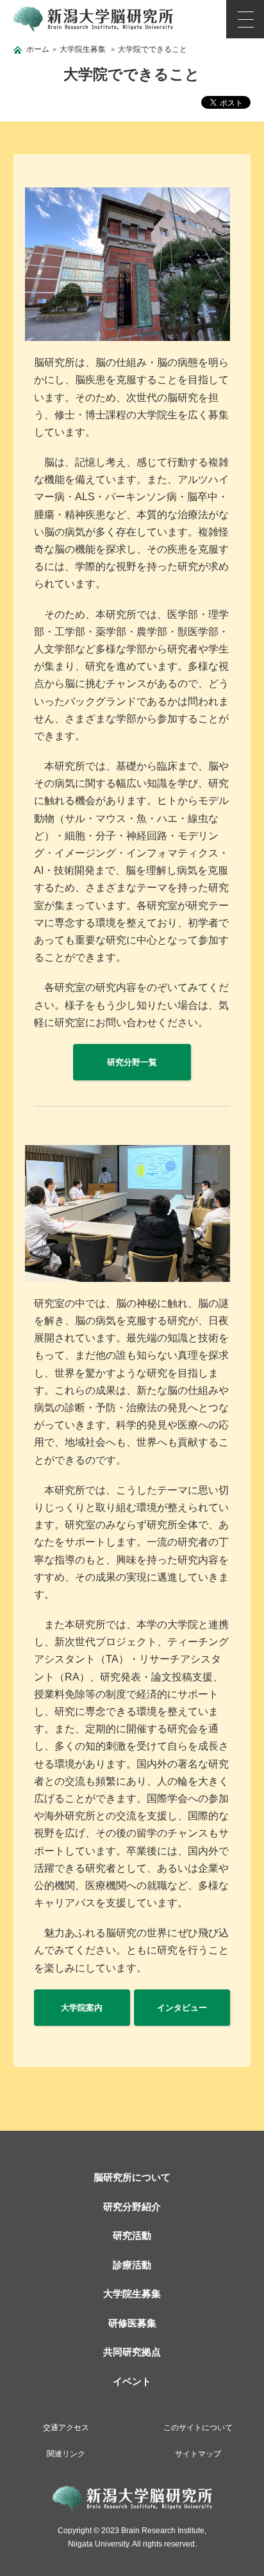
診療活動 (132, 2265)
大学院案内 (82, 2008)
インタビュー (182, 2008)
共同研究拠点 (132, 2352)
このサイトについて (198, 2428)
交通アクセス (66, 2428)
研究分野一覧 (132, 1062)
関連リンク (66, 2454)
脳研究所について (132, 2177)
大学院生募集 (83, 49)
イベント (132, 2381)
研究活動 (132, 2235)
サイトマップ (198, 2454)
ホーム (38, 49)
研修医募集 (132, 2323)
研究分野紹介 (132, 2207)
